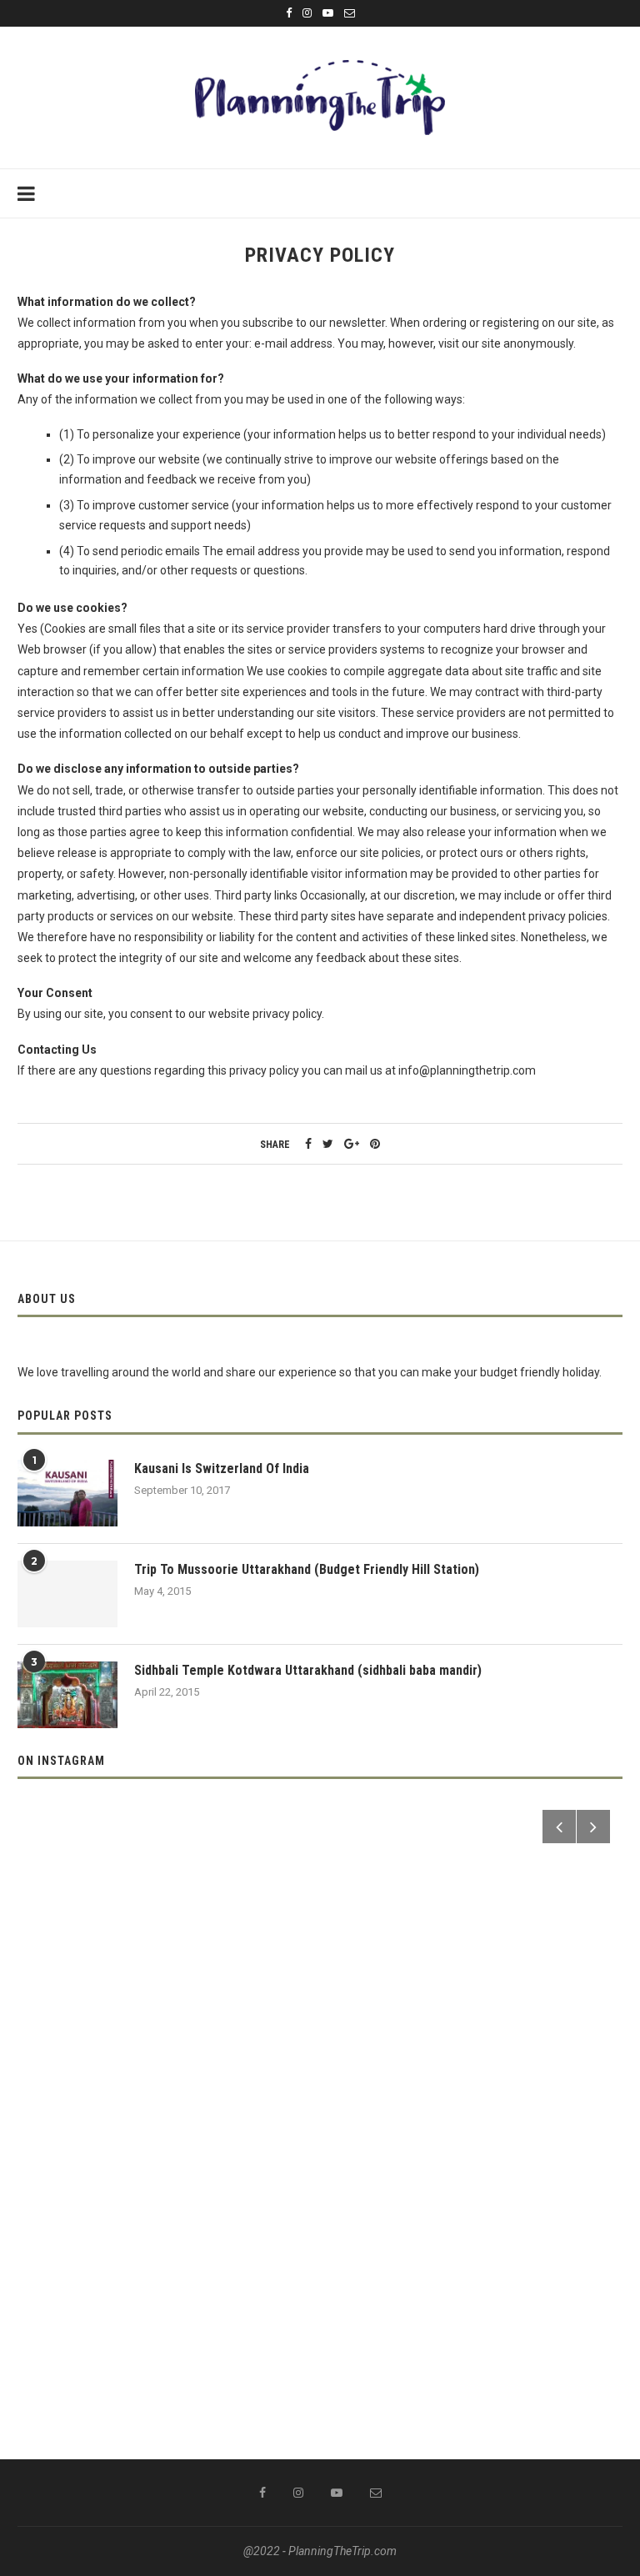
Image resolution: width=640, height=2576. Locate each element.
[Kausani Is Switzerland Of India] (67, 1493)
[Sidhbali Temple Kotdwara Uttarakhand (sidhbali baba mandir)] (67, 1695)
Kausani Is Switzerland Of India (222, 1468)
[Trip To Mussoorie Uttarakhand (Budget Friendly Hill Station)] (67, 1594)
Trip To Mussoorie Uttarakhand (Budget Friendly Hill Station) (307, 1569)
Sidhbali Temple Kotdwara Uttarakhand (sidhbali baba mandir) (308, 1670)
